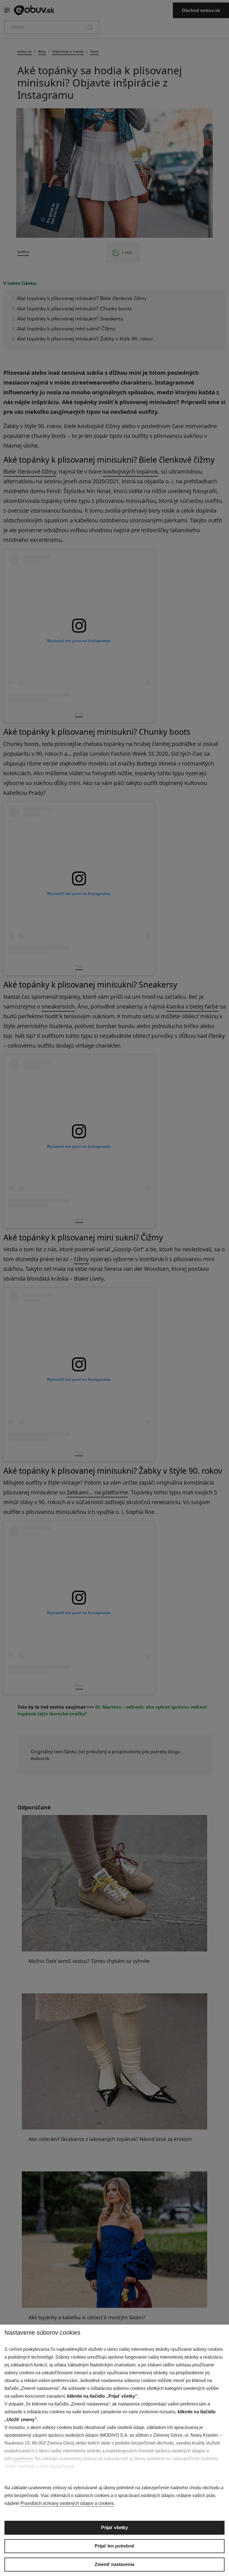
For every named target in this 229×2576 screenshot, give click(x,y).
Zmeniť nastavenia (115, 2564)
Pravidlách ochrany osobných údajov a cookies (67, 2503)
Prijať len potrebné (115, 2546)
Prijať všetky (115, 2528)
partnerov (23, 2459)
